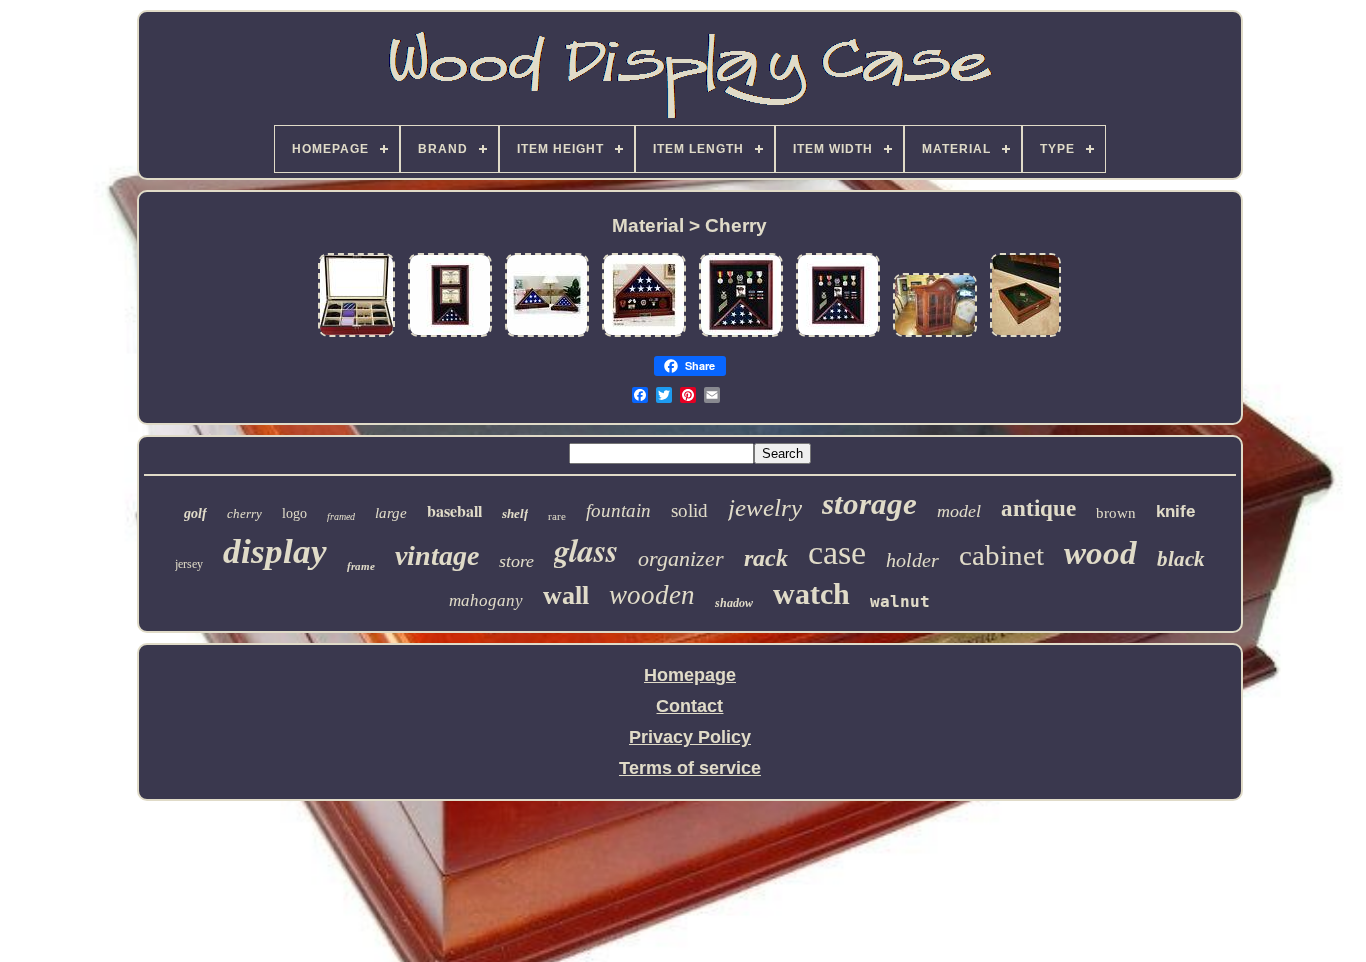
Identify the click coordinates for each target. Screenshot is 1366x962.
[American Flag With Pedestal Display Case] (547, 335)
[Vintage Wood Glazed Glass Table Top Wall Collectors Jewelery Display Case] (1025, 335)
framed (341, 516)
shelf (515, 513)
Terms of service (690, 768)
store (516, 561)
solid (689, 510)
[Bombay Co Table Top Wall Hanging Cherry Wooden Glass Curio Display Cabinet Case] (935, 335)
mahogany (486, 600)
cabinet (1001, 555)
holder (912, 560)
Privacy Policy (690, 737)
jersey (189, 564)
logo (294, 513)
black (1181, 559)
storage (869, 503)
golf (195, 513)
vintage (437, 555)
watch (811, 593)
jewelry (765, 507)
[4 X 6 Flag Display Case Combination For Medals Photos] (741, 335)
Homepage (690, 675)
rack (766, 558)
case (837, 552)
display (275, 551)
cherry (244, 513)
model (959, 511)
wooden (652, 595)
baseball (454, 510)
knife (1175, 511)
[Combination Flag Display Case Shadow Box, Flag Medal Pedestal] (644, 335)
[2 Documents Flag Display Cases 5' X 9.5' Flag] (450, 335)
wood (1100, 553)
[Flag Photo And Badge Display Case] (838, 335)
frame (361, 566)
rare (557, 516)
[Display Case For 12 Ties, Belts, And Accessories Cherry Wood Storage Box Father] (356, 335)
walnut (900, 601)
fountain (618, 510)
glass (586, 549)
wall (566, 595)
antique (1038, 508)
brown (1116, 513)
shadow (734, 603)
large (391, 513)
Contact (689, 706)
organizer (681, 558)
